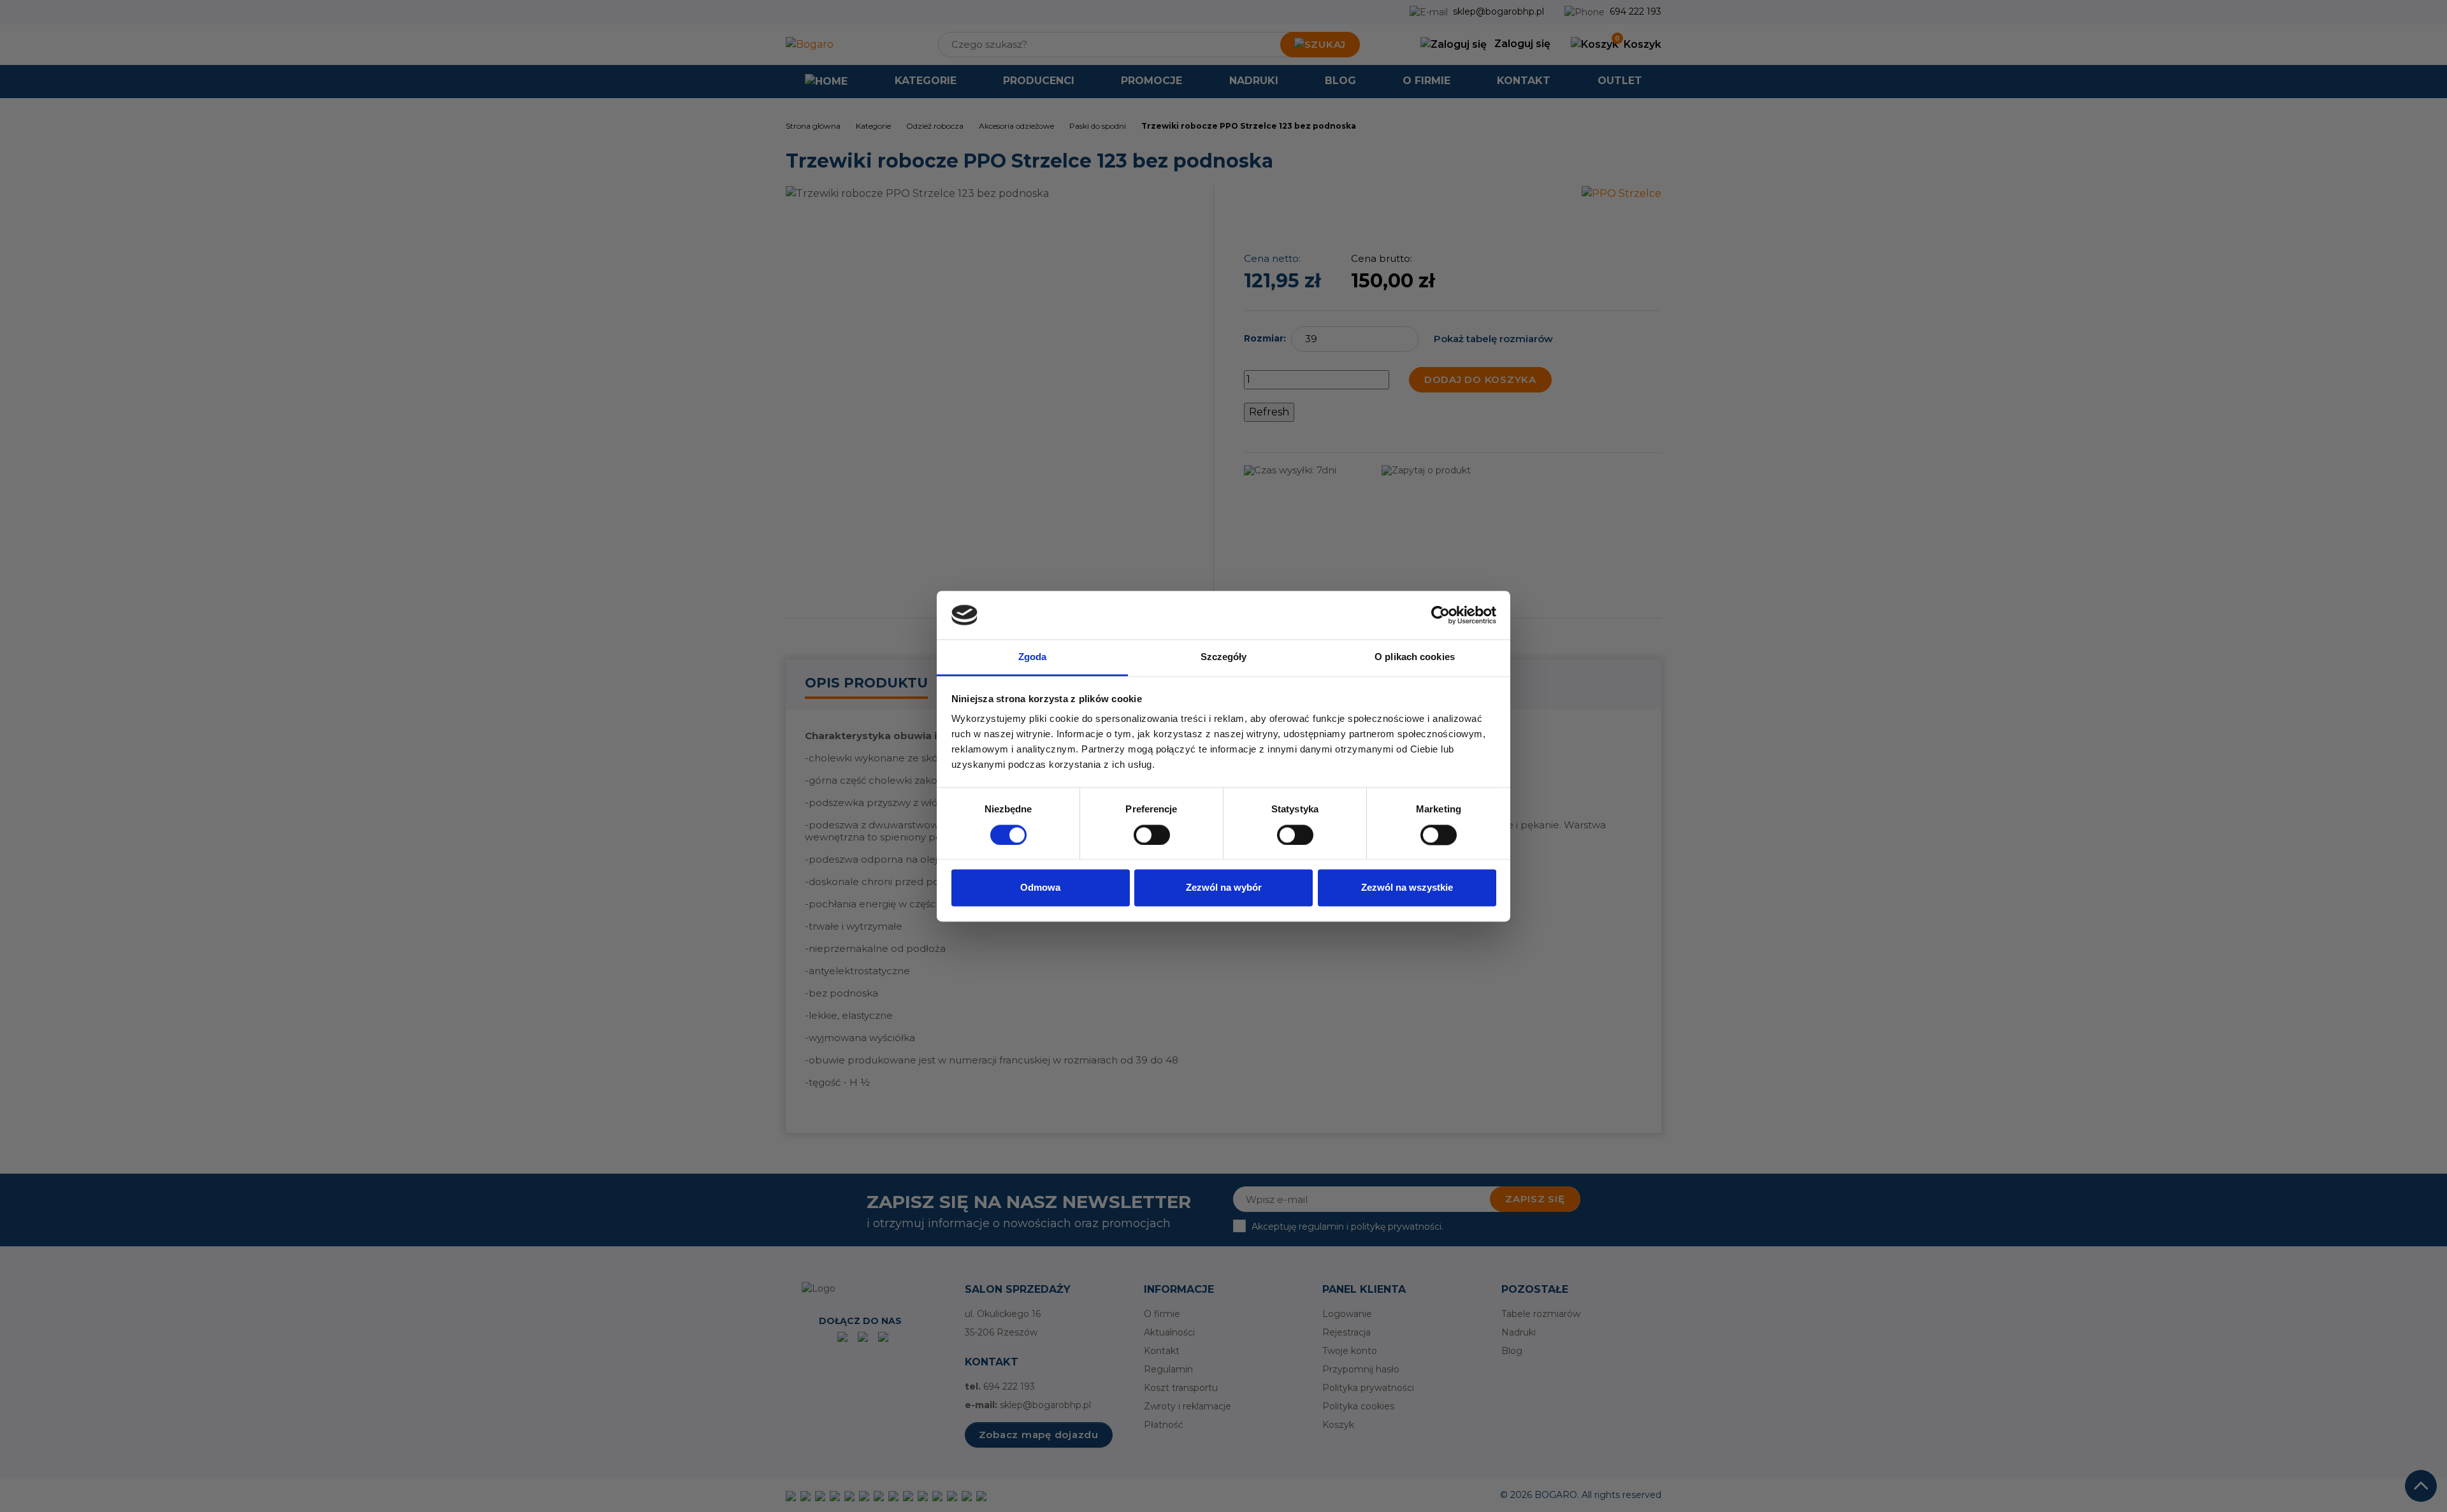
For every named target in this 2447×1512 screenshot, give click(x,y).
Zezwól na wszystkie (1407, 888)
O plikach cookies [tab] (1415, 657)
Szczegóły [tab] (1224, 657)
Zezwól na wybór (1224, 888)
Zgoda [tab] (1033, 657)
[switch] (1152, 835)
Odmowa (1040, 888)
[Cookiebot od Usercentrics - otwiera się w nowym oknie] (1440, 615)
